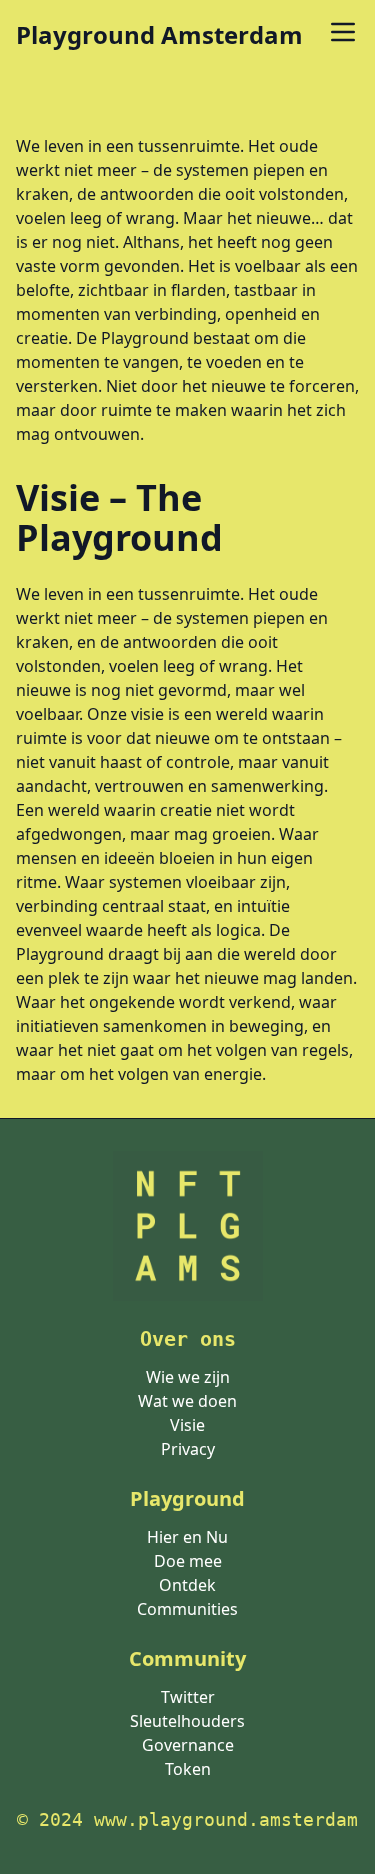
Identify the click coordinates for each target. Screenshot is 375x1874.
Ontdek (187, 1585)
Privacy (188, 1449)
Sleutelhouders (187, 1721)
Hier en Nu (187, 1537)
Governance (188, 1745)
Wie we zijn (188, 1377)
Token (188, 1769)
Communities (187, 1609)
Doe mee (188, 1561)
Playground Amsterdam (159, 35)
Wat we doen (187, 1401)
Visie (187, 1425)
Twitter (188, 1697)
